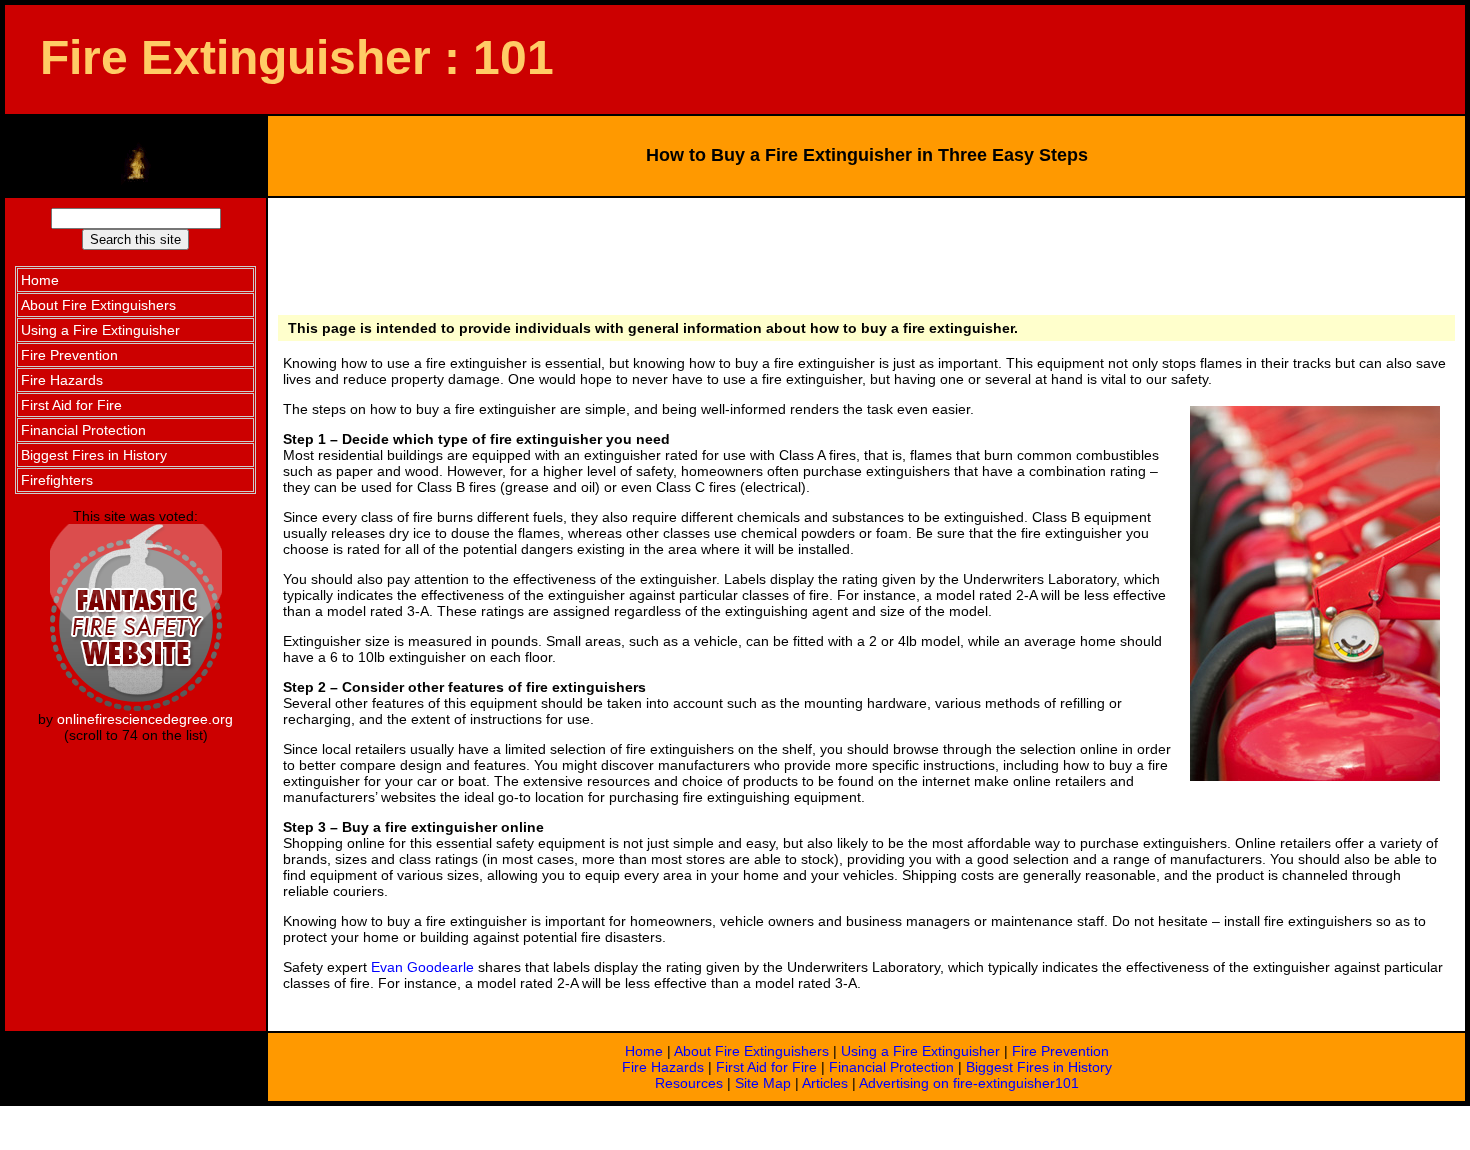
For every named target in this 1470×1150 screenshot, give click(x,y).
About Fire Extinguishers (751, 1051)
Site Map (763, 1083)
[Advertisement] (863, 253)
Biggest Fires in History (1039, 1067)
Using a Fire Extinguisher (920, 1051)
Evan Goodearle (422, 967)
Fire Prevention (1060, 1051)
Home (644, 1051)
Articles (825, 1083)
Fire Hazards (663, 1067)
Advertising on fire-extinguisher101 (969, 1083)
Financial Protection (891, 1067)
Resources (689, 1083)
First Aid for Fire (766, 1067)
